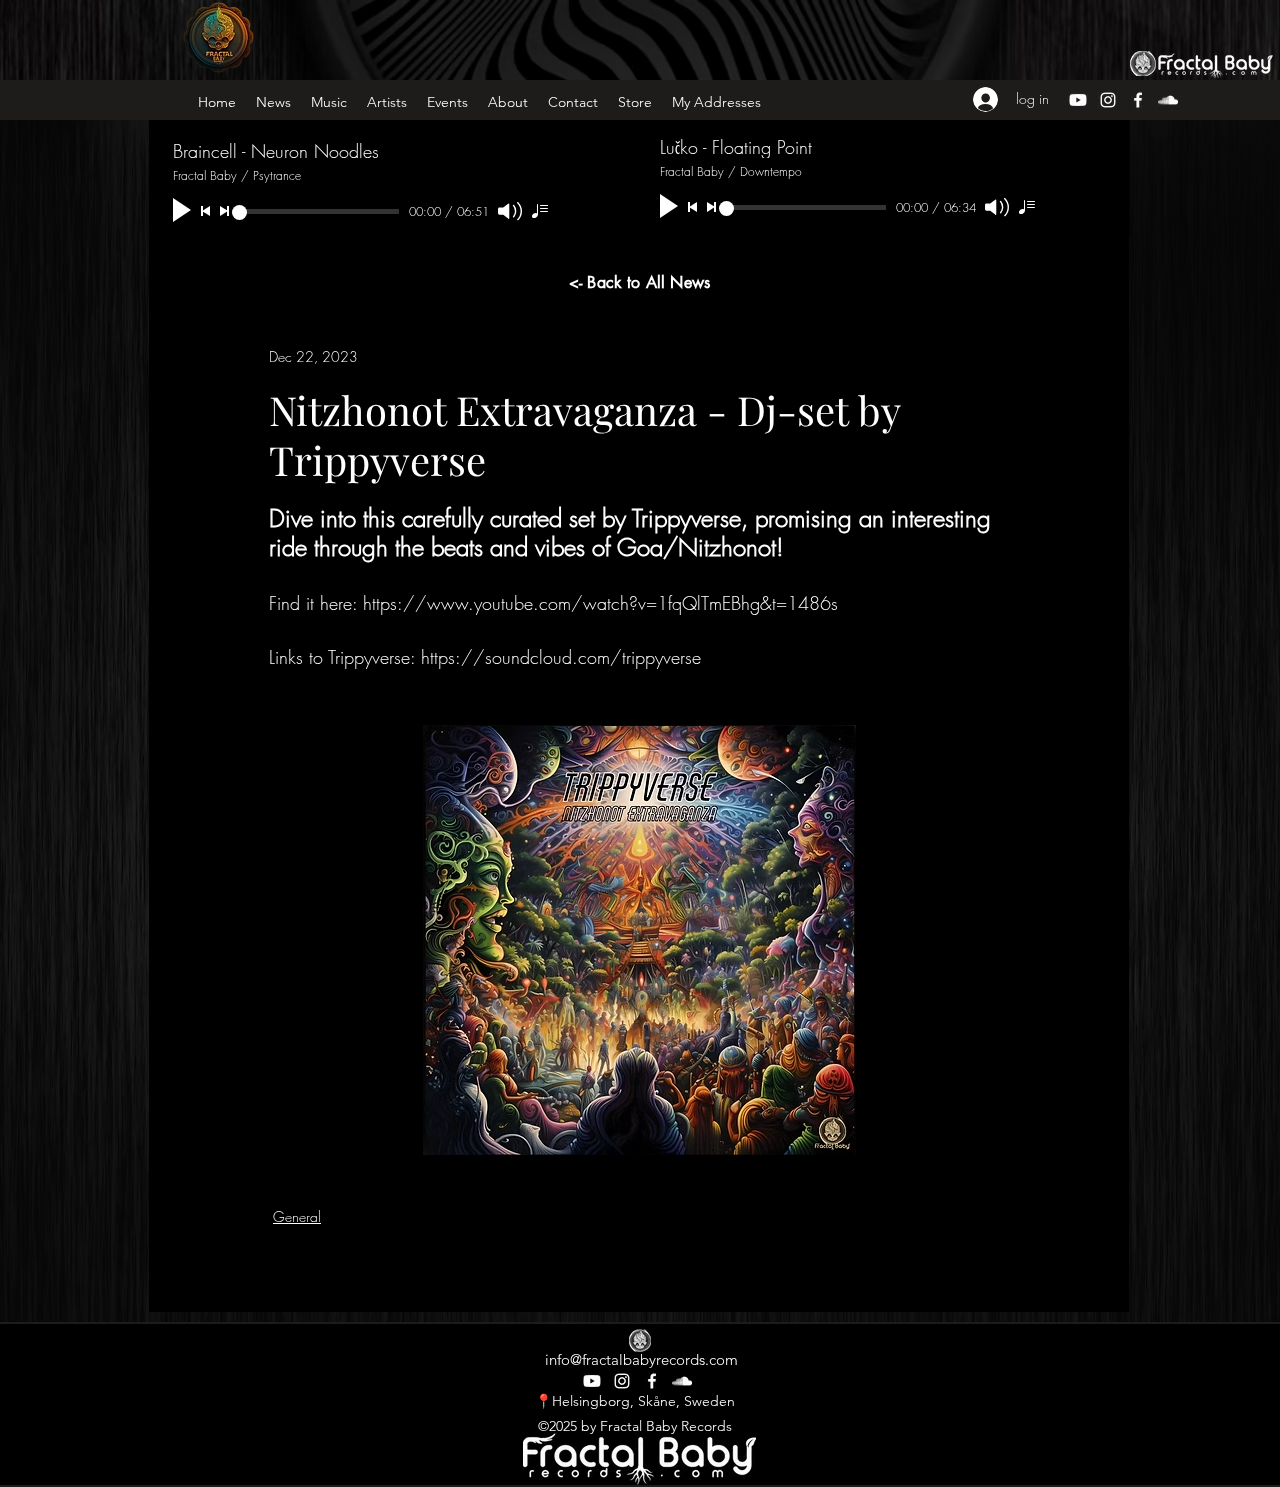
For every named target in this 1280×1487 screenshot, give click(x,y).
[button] (573, 102)
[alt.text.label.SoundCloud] (682, 1381)
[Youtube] (592, 1381)
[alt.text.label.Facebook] (652, 1381)
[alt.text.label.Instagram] (622, 1381)
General (297, 1216)
